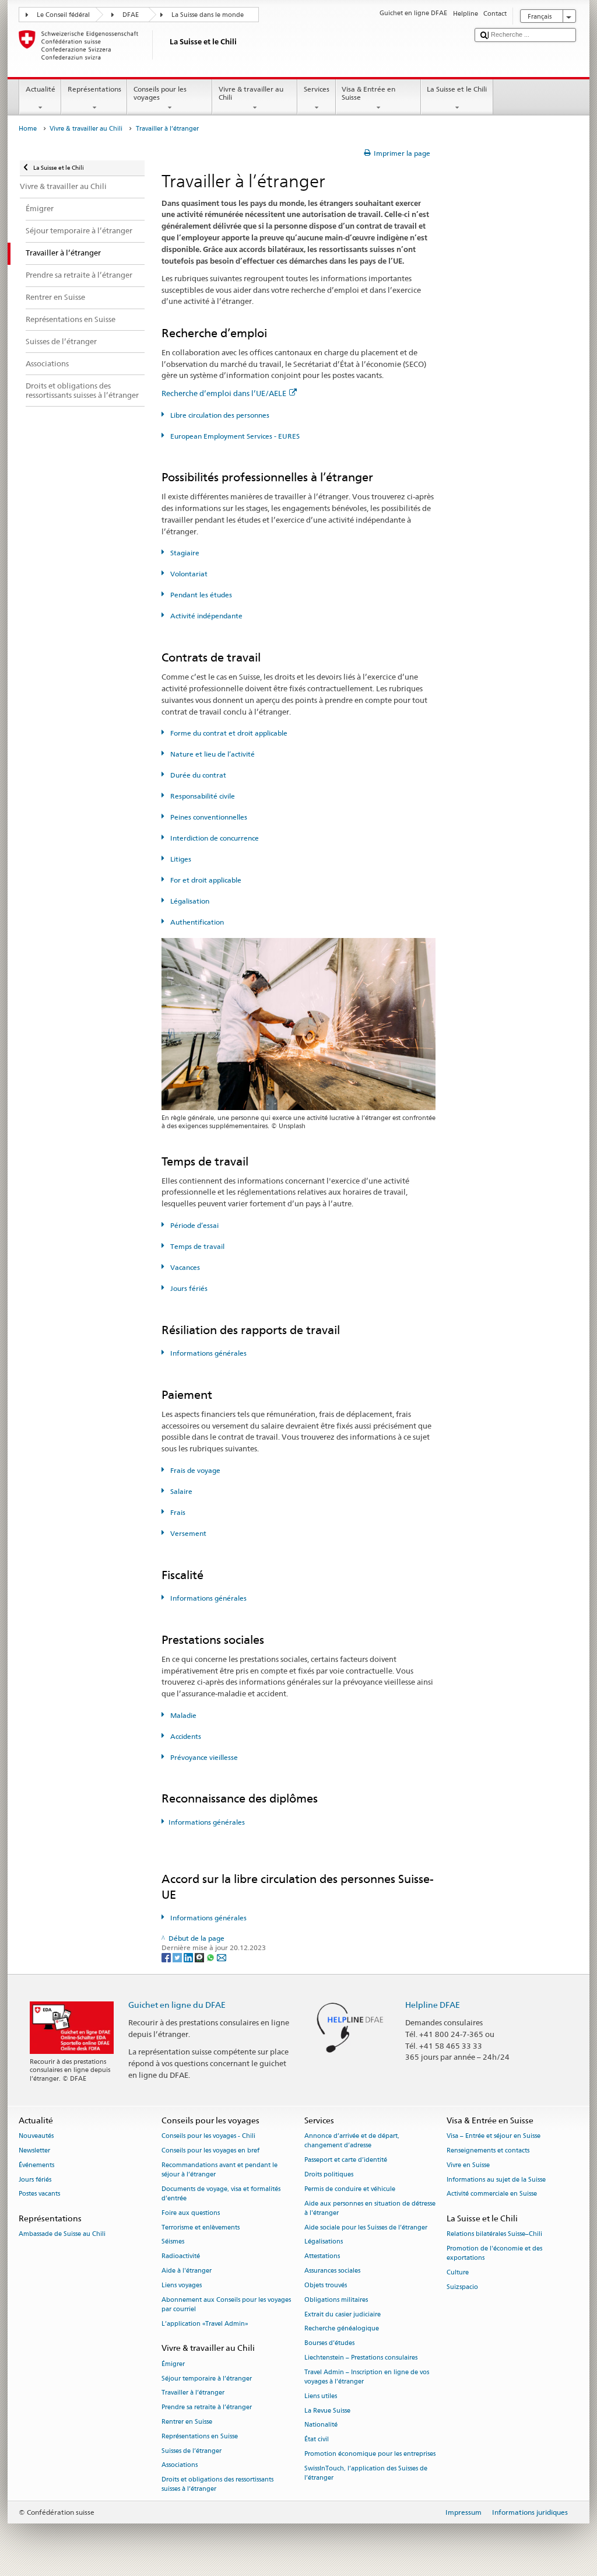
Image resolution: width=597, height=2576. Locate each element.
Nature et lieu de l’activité (212, 754)
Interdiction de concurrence (214, 838)
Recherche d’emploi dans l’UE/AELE (224, 393)
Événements (36, 2165)
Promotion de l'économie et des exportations (494, 2254)
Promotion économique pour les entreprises (370, 2454)
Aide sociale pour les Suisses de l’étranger (366, 2227)
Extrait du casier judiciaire (343, 2314)
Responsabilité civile (202, 796)
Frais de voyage (194, 1470)
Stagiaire (184, 553)
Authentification (196, 922)
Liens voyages (182, 2285)
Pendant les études (200, 595)
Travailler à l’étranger (193, 2393)
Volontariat (188, 574)
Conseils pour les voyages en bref (210, 2150)
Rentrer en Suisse (187, 2422)
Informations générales (208, 1353)
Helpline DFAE (433, 2005)
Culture (458, 2273)
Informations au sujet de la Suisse (496, 2180)
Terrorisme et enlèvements (201, 2227)
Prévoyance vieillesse (203, 1757)
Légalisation (189, 901)
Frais (177, 1512)
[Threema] (200, 1957)
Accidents (185, 1736)
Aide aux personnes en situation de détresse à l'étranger (370, 2208)
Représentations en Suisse (200, 2436)
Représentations (94, 89)
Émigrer (173, 2364)
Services (317, 89)
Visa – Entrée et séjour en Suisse (494, 2136)
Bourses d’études (329, 2344)
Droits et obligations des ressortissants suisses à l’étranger (217, 2485)
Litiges (180, 859)
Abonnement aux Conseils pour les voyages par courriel (226, 2304)
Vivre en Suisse (468, 2165)
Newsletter (34, 2150)
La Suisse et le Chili (457, 89)
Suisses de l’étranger (192, 2451)
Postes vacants (39, 2194)
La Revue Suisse (327, 2411)
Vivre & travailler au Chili (251, 93)
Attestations (322, 2257)
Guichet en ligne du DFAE (177, 2005)
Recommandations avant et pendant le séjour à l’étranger (220, 2170)
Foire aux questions (191, 2213)
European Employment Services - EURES (234, 436)
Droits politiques (329, 2174)
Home (28, 129)
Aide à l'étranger (187, 2271)
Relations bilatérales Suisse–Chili (494, 2234)
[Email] (222, 1957)
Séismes (173, 2242)
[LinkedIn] (189, 1957)
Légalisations (324, 2242)
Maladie (182, 1715)
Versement (187, 1533)
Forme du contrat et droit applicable (228, 733)
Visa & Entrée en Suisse (368, 93)
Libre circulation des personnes (219, 415)
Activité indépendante (206, 616)
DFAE (131, 15)
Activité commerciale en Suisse (492, 2194)
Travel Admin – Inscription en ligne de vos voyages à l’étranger (367, 2377)
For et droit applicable (205, 880)
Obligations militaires (336, 2300)
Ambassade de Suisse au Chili (62, 2234)
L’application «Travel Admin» (205, 2324)
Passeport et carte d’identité (346, 2160)
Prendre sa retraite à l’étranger (207, 2408)
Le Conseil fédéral (63, 15)
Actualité (41, 89)
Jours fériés (188, 1288)
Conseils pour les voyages (160, 93)
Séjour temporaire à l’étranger (207, 2379)
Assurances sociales (332, 2271)
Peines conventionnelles (208, 817)
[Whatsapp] (211, 1957)
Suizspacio (462, 2288)
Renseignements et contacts (488, 2150)
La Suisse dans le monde (208, 15)
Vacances (184, 1267)
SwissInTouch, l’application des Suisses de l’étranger (366, 2473)
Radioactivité (181, 2257)
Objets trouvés (326, 2285)
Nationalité (321, 2425)
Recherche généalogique (342, 2329)
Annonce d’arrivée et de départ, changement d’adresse (352, 2141)
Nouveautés (36, 2136)
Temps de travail (196, 1246)
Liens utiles (321, 2396)
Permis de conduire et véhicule (350, 2189)
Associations (180, 2465)
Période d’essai (194, 1225)
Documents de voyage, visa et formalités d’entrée (221, 2194)
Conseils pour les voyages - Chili (208, 2136)
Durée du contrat (197, 775)
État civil (317, 2440)
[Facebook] (167, 1957)
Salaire (180, 1491)
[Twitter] (178, 1957)
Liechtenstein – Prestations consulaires (361, 2358)
